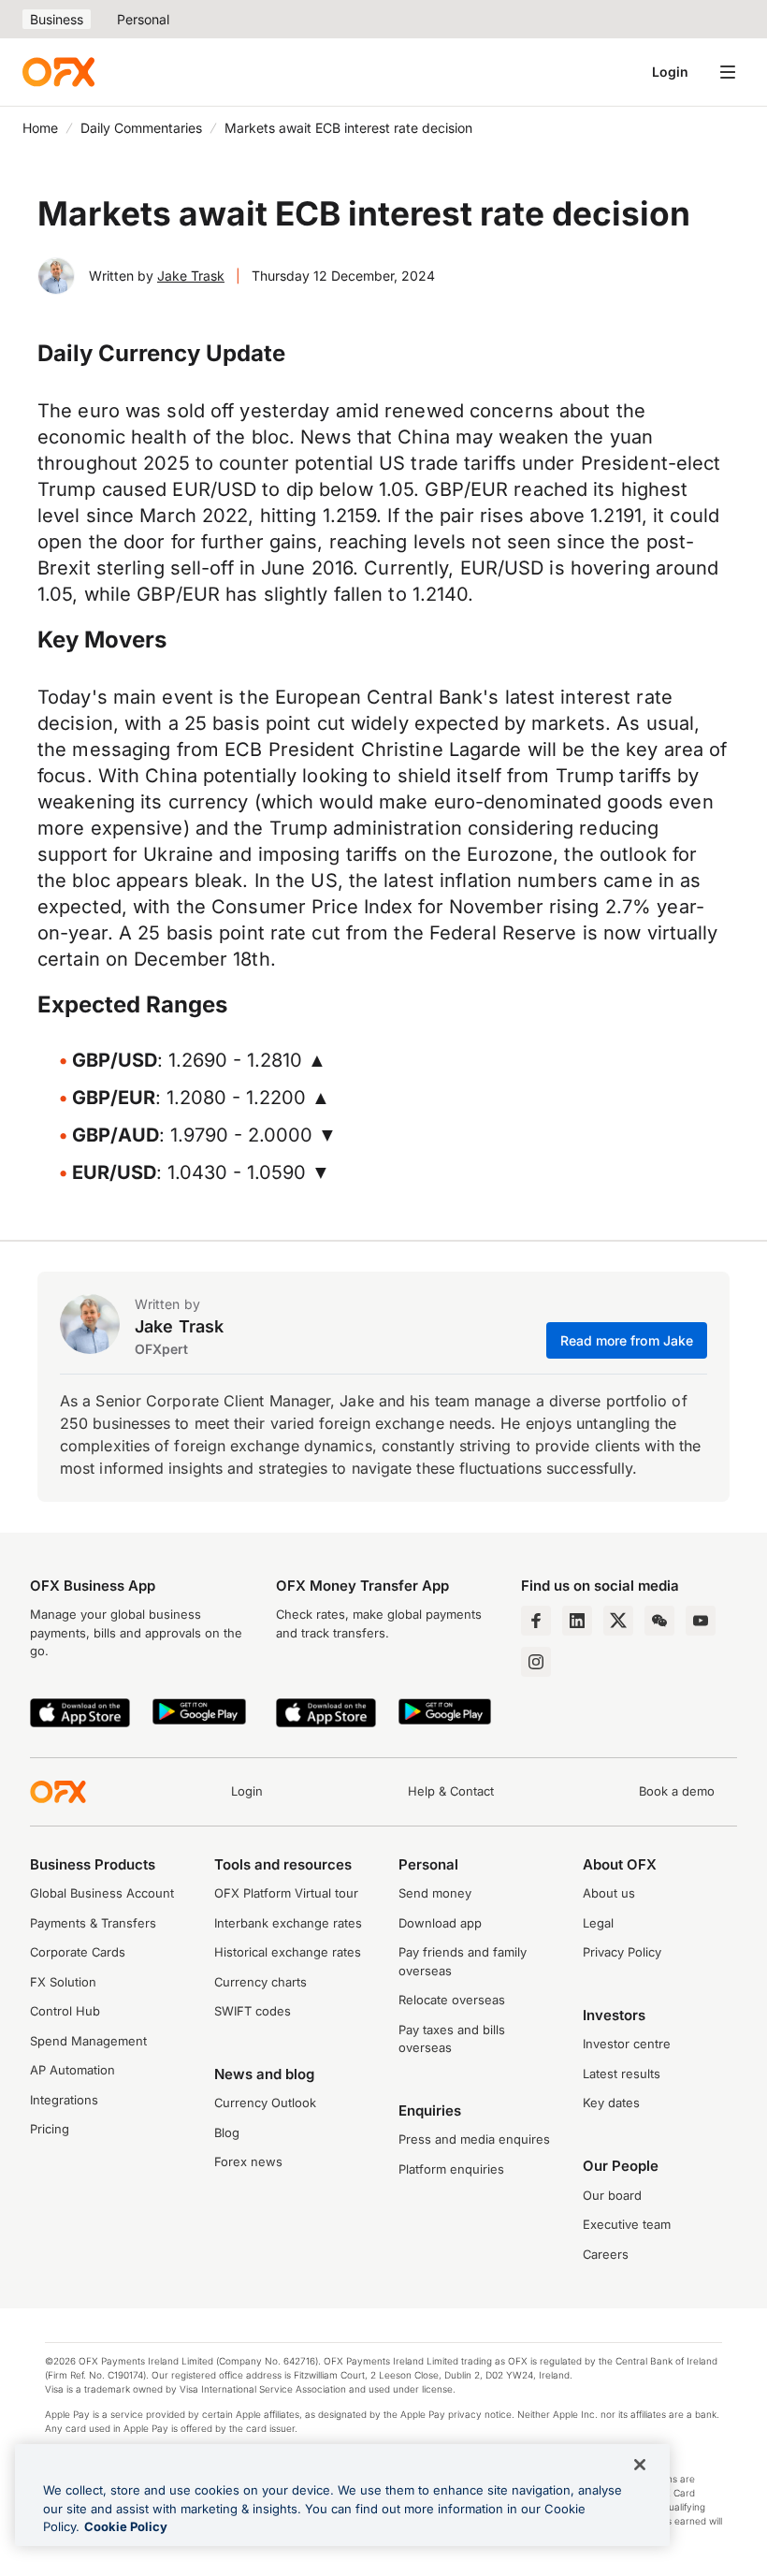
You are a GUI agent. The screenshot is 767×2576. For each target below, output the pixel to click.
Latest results (622, 2074)
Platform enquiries (451, 2169)
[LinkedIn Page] (577, 1621)
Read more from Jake (627, 1340)
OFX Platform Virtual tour (286, 1893)
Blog (227, 2132)
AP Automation (72, 2070)
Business (57, 19)
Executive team (627, 2224)
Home (40, 128)
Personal (143, 19)
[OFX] (58, 72)
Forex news (248, 2161)
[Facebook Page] (536, 1621)
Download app (440, 1923)
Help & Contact (451, 1791)
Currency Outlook (265, 2103)
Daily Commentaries (141, 128)
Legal (598, 1923)
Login (670, 72)
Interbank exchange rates (288, 1923)
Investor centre (627, 2044)
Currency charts (260, 1982)
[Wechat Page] (659, 1621)
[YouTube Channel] (701, 1621)
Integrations (64, 2100)
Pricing (50, 2129)
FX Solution (63, 1982)
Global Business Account (102, 1893)
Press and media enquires (474, 2139)
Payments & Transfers (93, 1923)
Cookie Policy (126, 2526)
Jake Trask (191, 276)
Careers (606, 2254)
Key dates (611, 2103)
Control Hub (65, 2011)
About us (609, 1893)
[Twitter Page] (618, 1621)
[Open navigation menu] (728, 72)
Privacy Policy (622, 1952)
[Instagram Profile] (536, 1662)
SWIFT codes (253, 2011)
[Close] (640, 2465)
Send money (435, 1893)
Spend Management (88, 2041)
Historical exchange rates (288, 1952)
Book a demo (677, 1791)
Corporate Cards (78, 1952)
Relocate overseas (452, 2000)
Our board (612, 2195)
